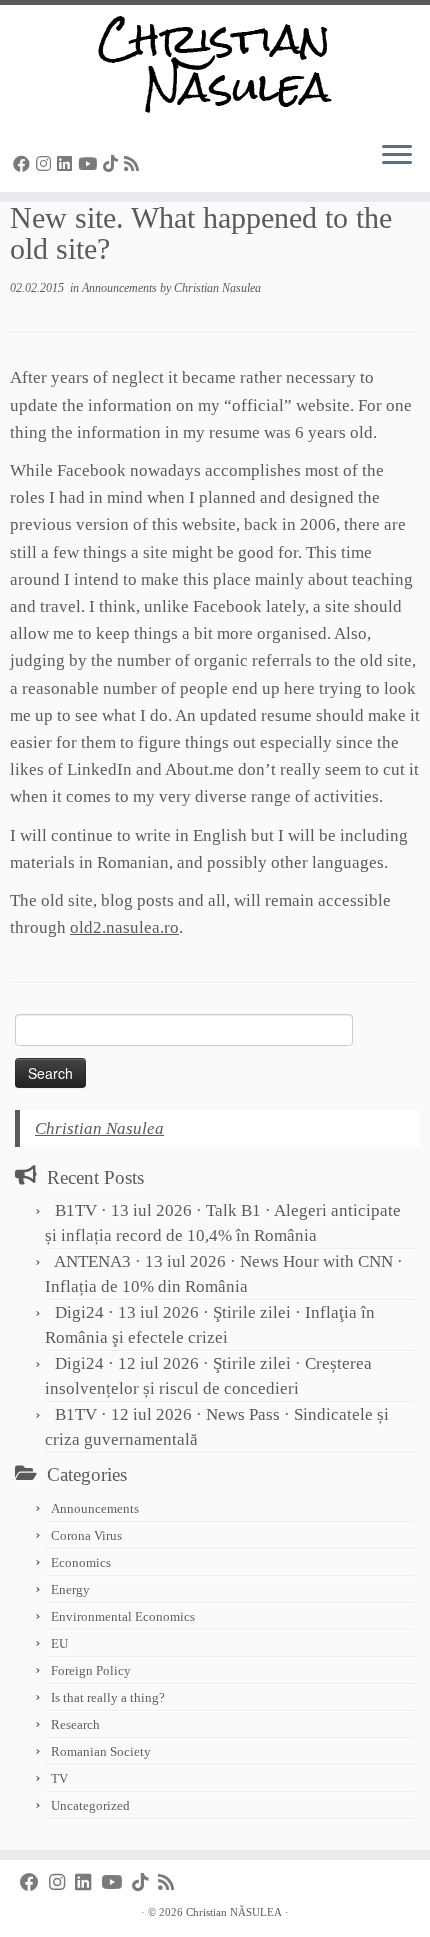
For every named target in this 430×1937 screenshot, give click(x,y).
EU (59, 1643)
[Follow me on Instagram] (46, 164)
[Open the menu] (397, 156)
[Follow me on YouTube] (90, 164)
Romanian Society (101, 1751)
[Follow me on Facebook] (24, 164)
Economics (81, 1562)
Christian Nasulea (217, 288)
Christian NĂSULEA (234, 1912)
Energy (70, 1589)
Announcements (121, 288)
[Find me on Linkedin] (67, 164)
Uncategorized (90, 1805)
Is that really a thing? (108, 1697)
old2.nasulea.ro (124, 927)
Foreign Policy (91, 1670)
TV (59, 1778)
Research (75, 1724)
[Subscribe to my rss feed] (134, 164)
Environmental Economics (123, 1616)
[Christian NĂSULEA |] (215, 65)
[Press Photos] (148, 164)
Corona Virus (86, 1535)
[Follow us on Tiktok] (113, 164)
